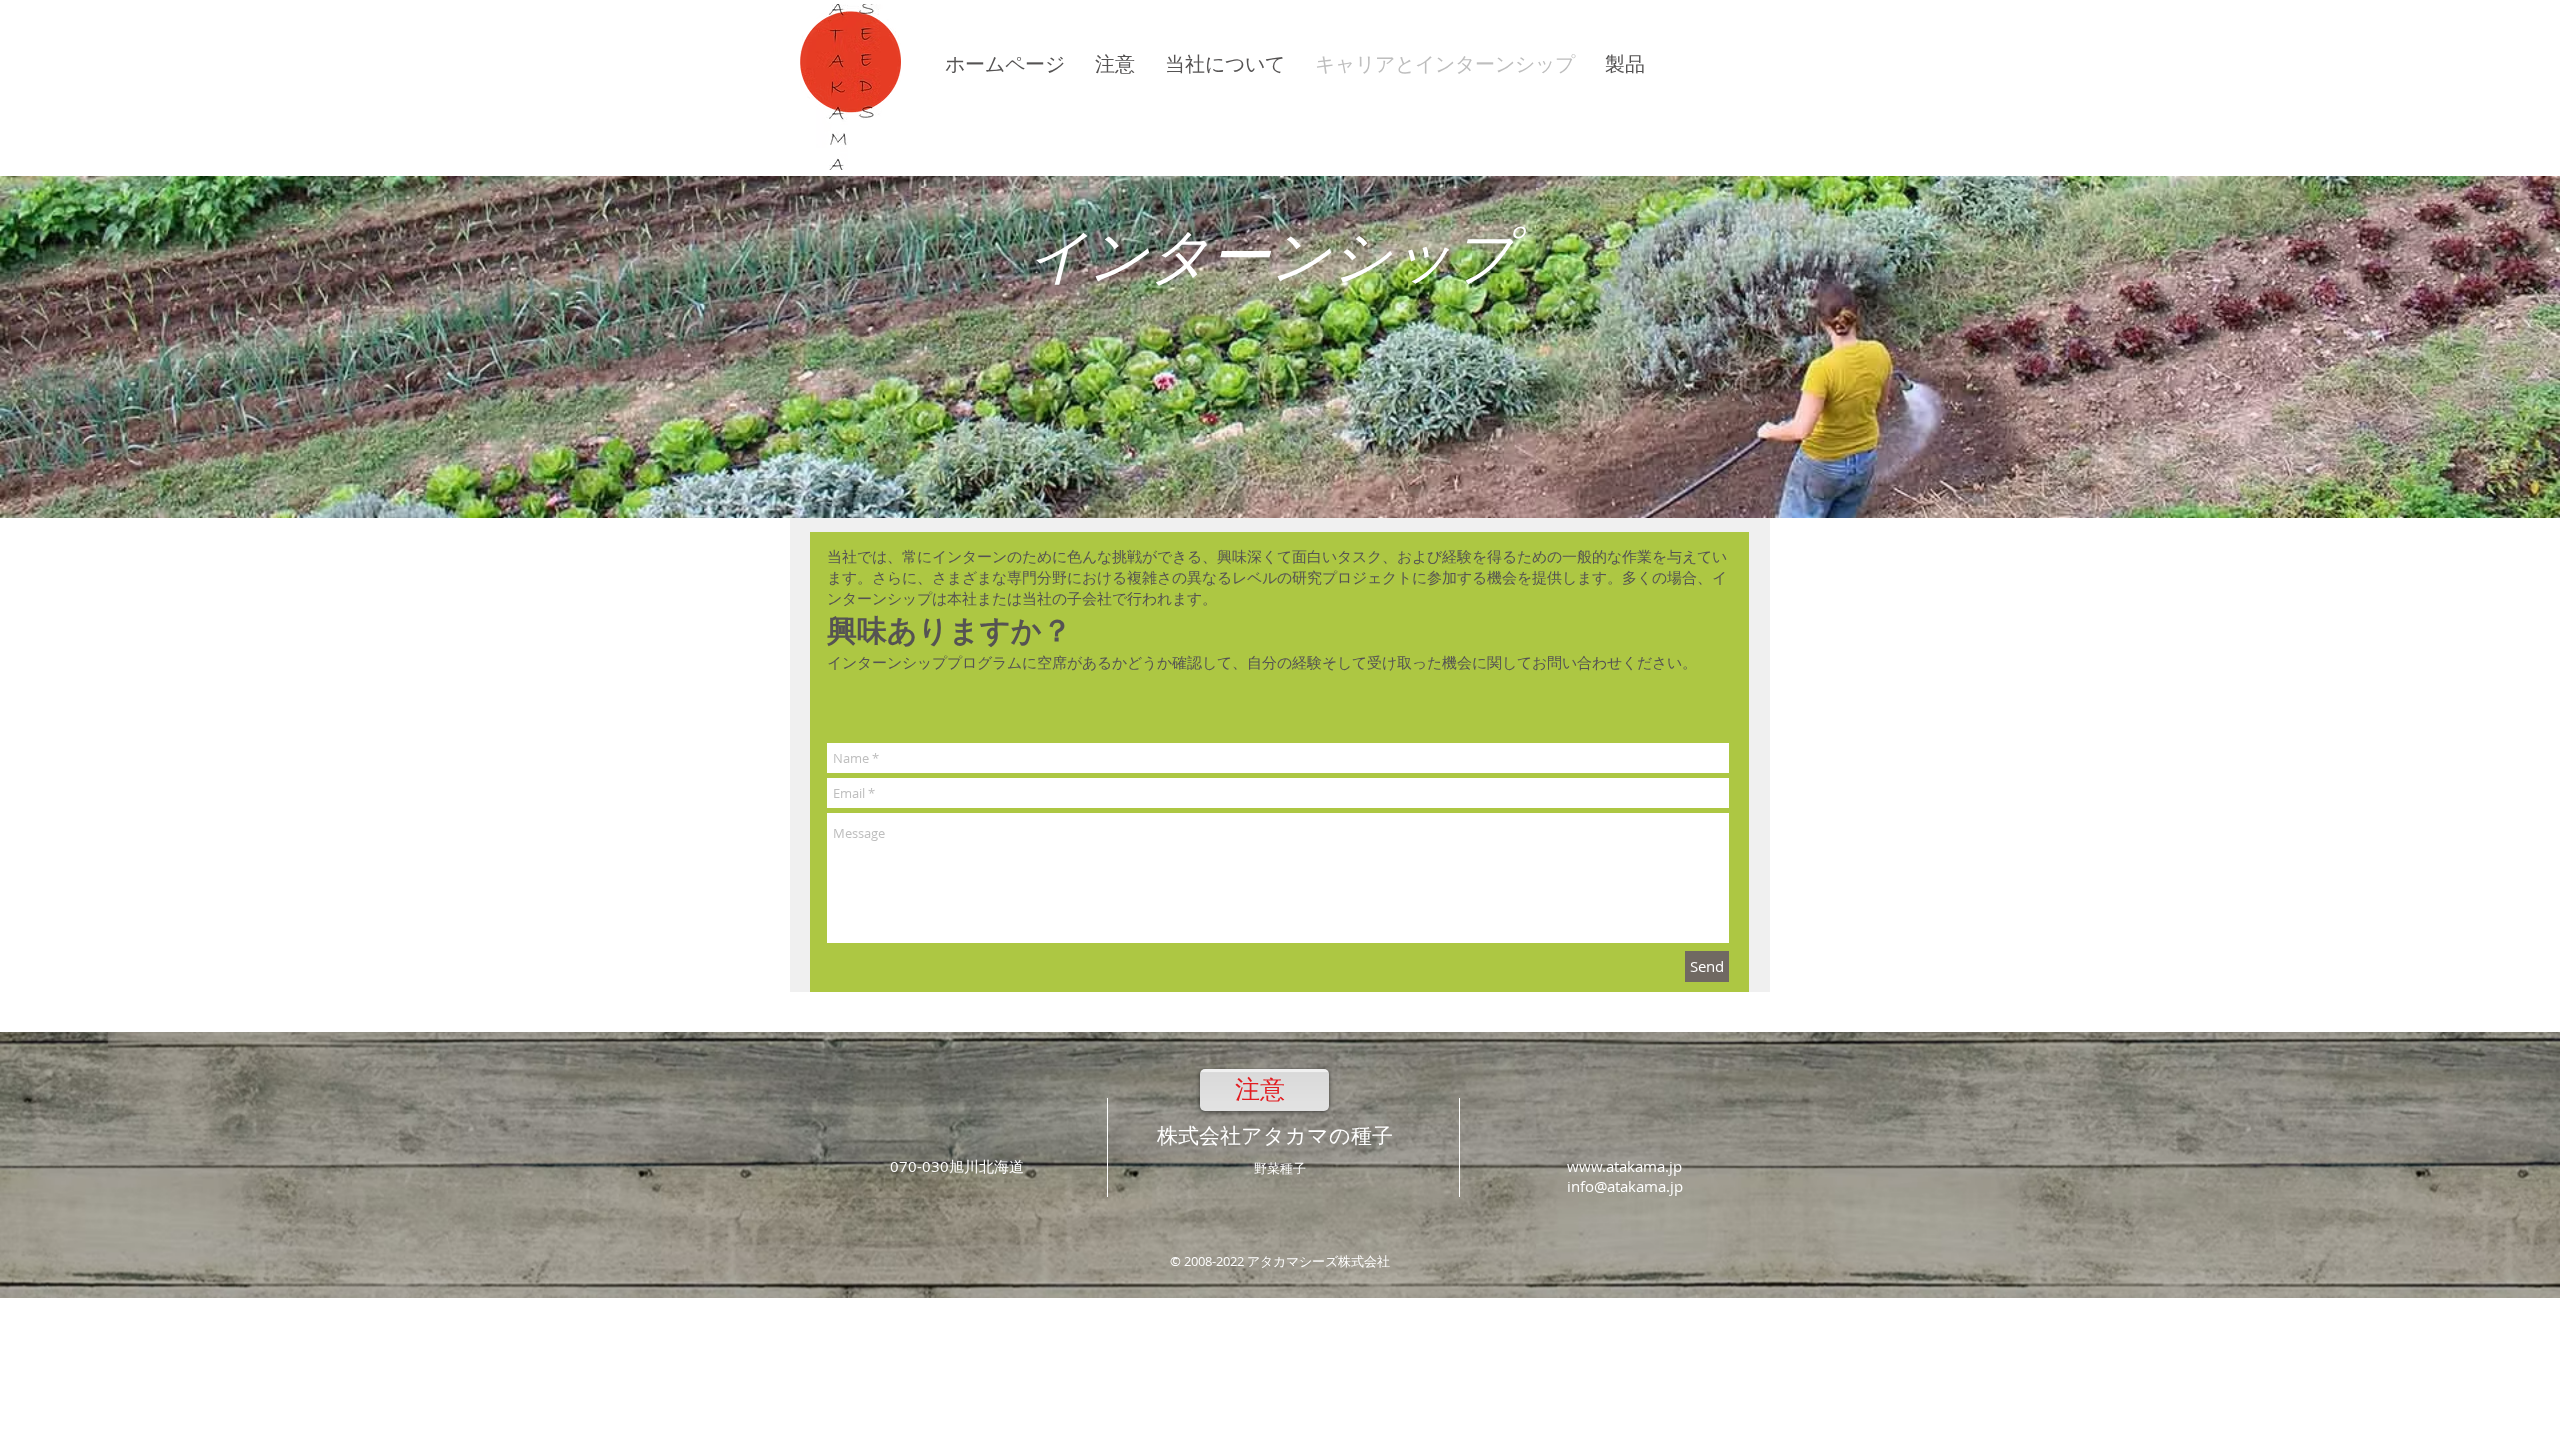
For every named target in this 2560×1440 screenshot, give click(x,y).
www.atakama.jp (1624, 1166)
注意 (1260, 1089)
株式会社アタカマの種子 (1275, 1136)
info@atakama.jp (1625, 1186)
